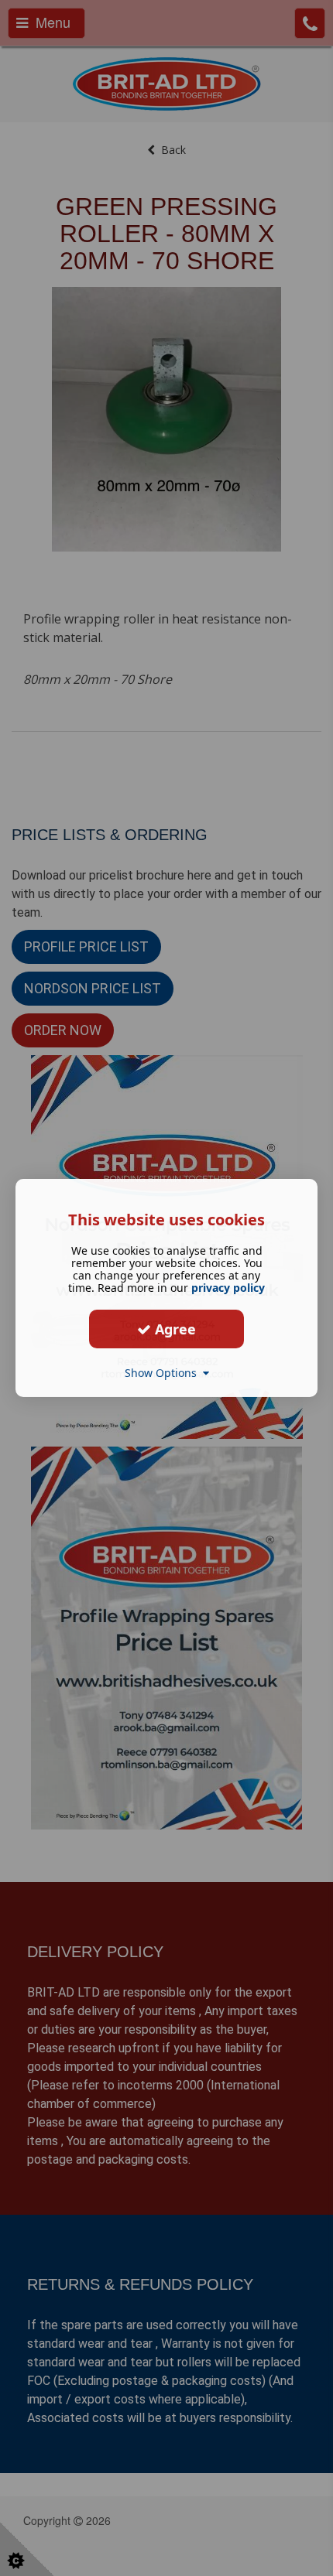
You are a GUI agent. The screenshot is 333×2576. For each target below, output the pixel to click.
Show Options (164, 1373)
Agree (173, 1328)
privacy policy (228, 1288)
